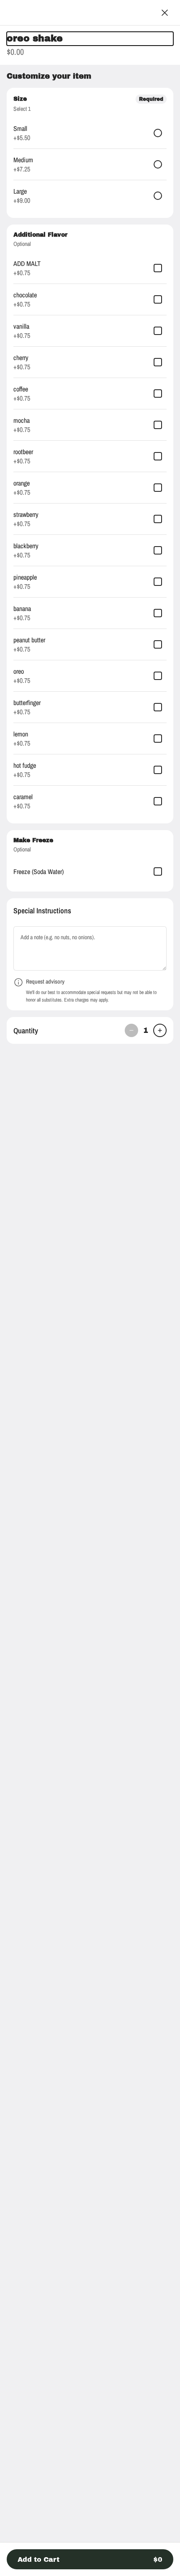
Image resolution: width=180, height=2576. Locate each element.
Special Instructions (42, 911)
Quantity (26, 1031)
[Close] (165, 13)
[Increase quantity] (160, 1030)
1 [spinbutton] (146, 1030)
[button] (90, 2559)
